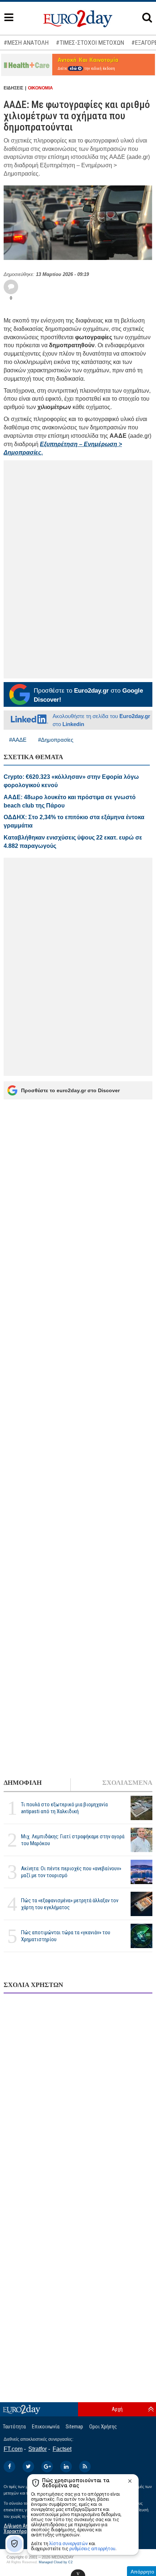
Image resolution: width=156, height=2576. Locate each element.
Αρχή (117, 2409)
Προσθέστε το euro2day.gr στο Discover (70, 1090)
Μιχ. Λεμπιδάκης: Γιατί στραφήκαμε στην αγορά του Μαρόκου (73, 1840)
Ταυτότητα (14, 2427)
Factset (62, 2449)
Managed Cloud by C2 (56, 2562)
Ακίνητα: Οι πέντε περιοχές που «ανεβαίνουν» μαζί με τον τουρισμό (71, 1872)
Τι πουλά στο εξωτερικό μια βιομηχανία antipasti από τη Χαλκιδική (64, 1808)
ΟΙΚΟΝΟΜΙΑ (40, 88)
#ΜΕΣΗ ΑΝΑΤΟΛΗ (26, 43)
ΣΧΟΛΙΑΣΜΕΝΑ (127, 1783)
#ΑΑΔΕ (18, 740)
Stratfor (38, 2449)
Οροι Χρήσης (103, 2427)
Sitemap (74, 2427)
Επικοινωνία (46, 2427)
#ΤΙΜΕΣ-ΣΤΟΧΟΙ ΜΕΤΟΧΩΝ (90, 43)
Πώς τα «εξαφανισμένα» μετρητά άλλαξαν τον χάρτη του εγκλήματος (70, 1904)
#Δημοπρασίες (56, 740)
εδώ (74, 69)
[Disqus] (78, 2093)
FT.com (13, 2449)
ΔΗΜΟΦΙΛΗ (23, 1783)
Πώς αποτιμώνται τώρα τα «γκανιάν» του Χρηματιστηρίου (66, 1936)
